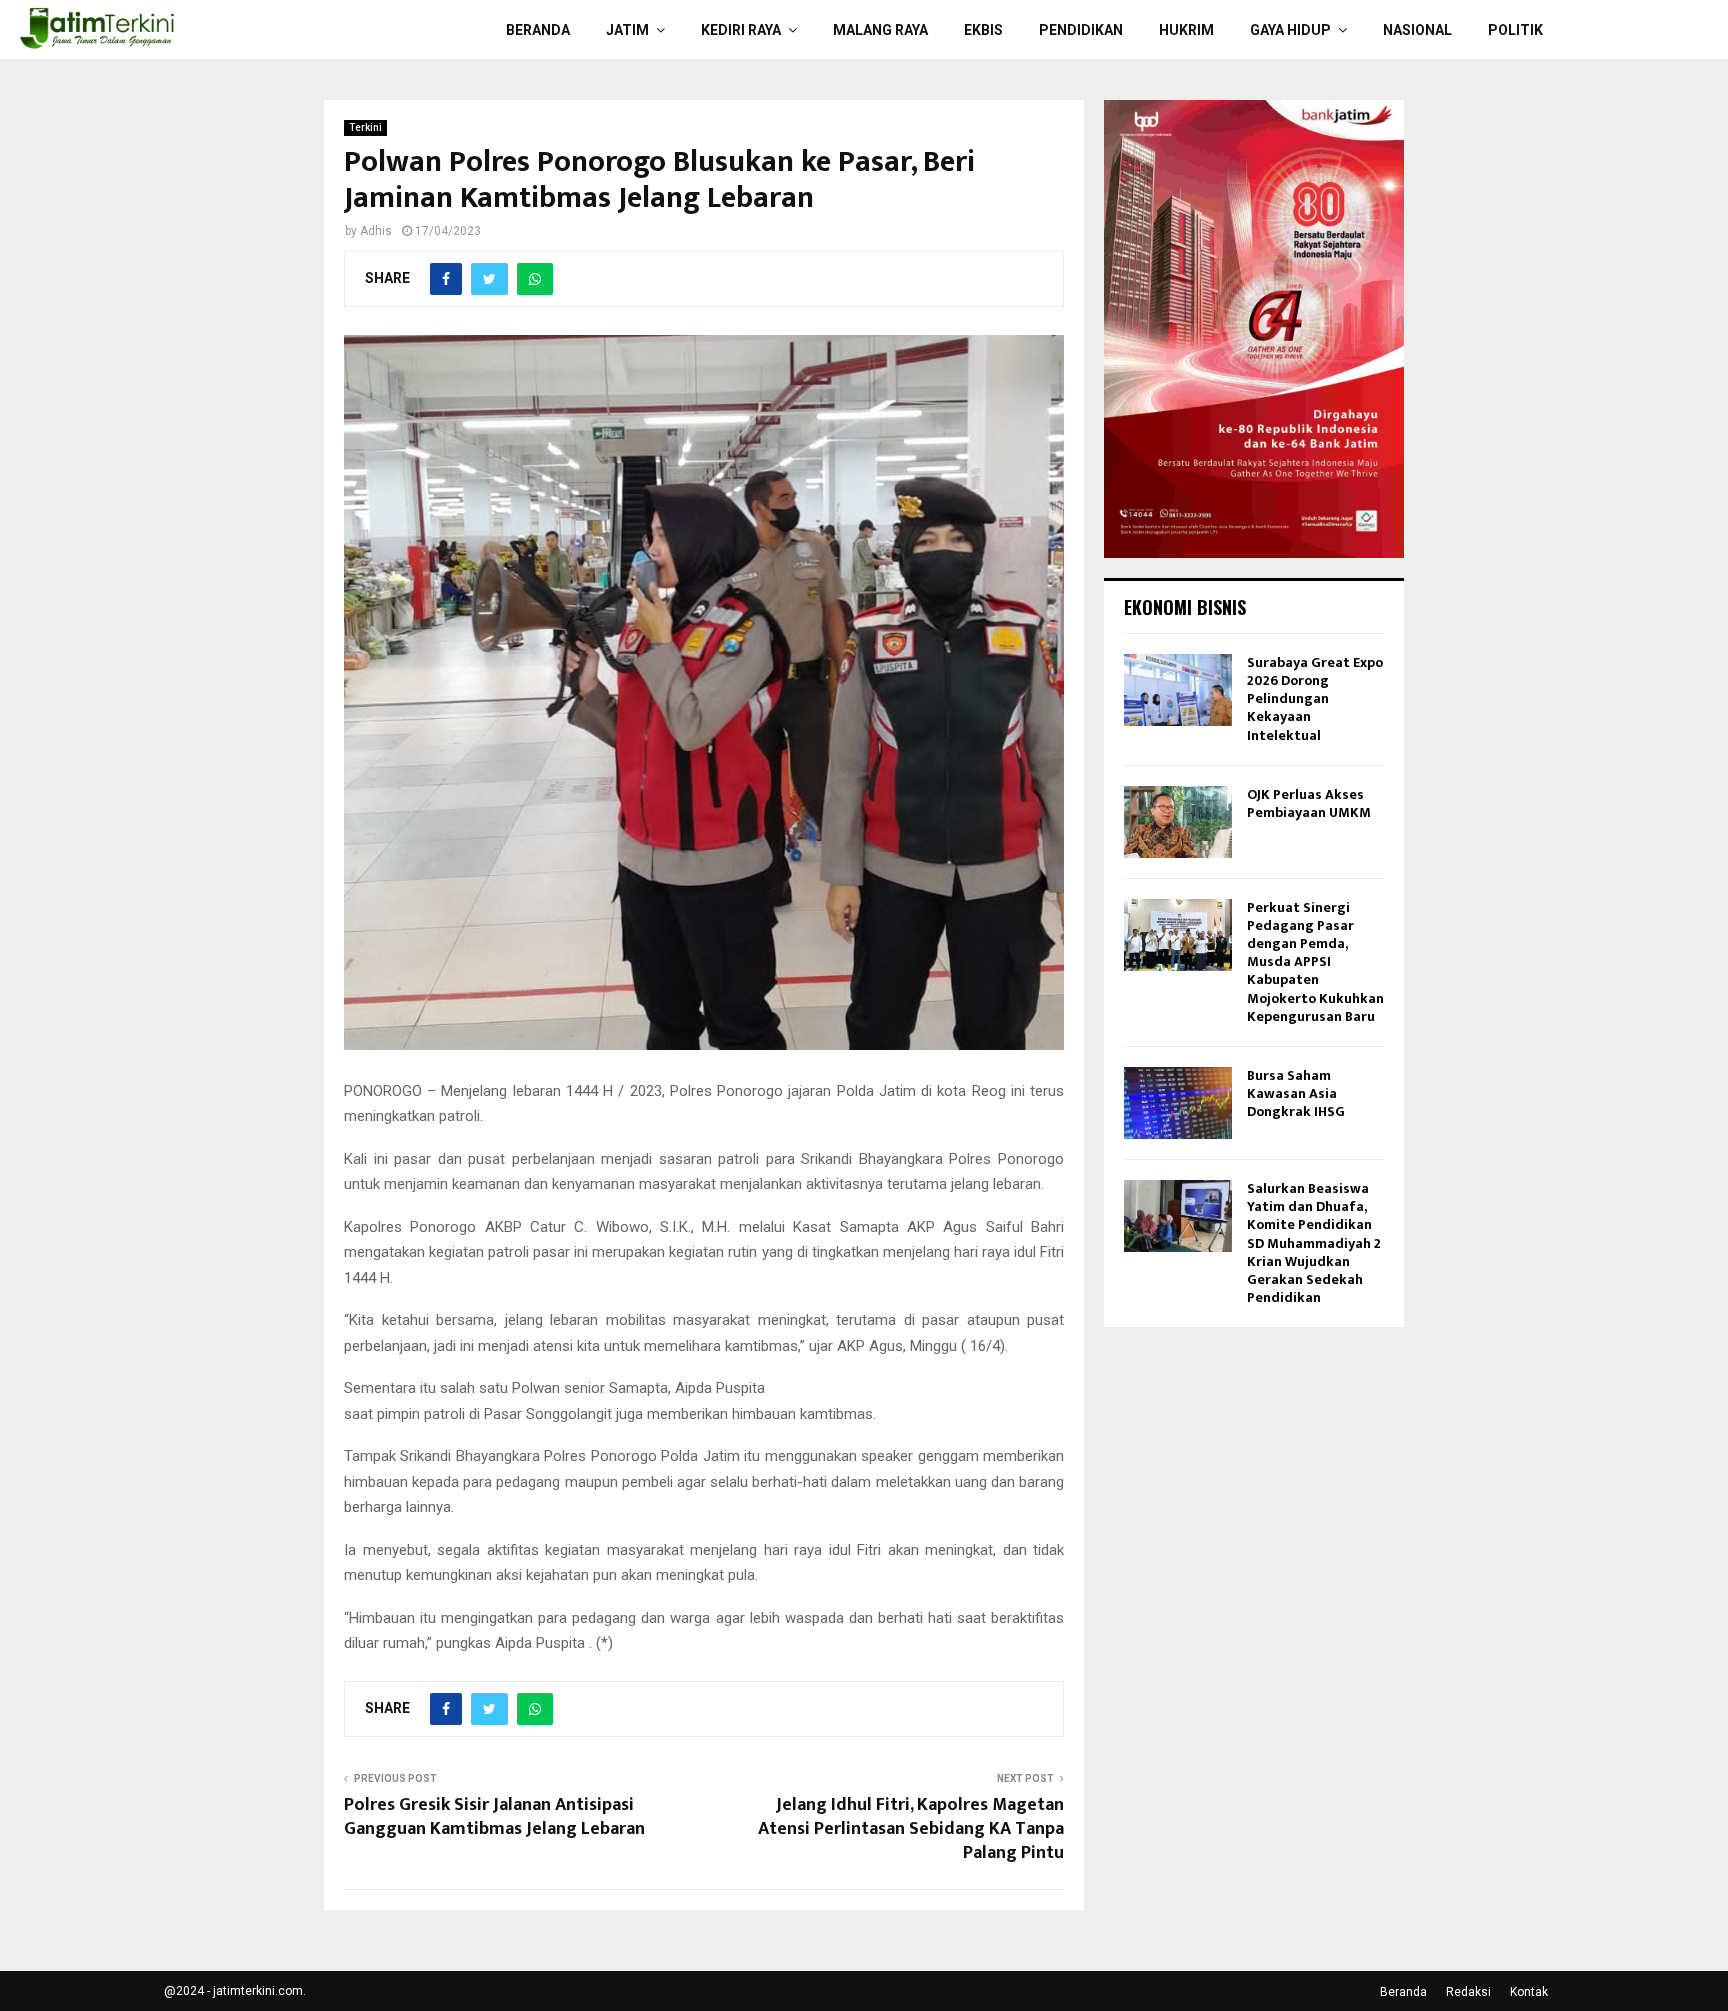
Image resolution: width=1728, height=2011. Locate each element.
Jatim (627, 30)
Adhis (376, 231)
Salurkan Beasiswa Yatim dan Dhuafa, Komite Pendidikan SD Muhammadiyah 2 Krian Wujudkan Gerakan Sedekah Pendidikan (1314, 1243)
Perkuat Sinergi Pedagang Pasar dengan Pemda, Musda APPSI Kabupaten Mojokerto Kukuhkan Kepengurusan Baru (1315, 962)
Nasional (1417, 30)
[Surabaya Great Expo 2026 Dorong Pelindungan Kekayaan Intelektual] (1178, 690)
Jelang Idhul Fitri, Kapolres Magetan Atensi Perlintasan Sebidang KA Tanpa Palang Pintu (911, 1829)
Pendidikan (1081, 30)
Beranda (538, 30)
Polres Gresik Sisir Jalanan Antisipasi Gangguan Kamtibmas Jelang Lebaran (494, 1817)
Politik (1515, 30)
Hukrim (1186, 30)
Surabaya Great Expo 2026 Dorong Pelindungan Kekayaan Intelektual (1315, 699)
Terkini (365, 127)
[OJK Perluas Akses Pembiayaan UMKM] (1178, 822)
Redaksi (1468, 1992)
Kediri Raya (741, 30)
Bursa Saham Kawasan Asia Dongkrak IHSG (1296, 1093)
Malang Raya (880, 30)
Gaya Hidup (1290, 30)
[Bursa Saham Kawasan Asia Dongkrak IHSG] (1178, 1103)
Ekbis (983, 30)
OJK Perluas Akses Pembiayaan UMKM (1309, 803)
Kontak (1529, 1992)
